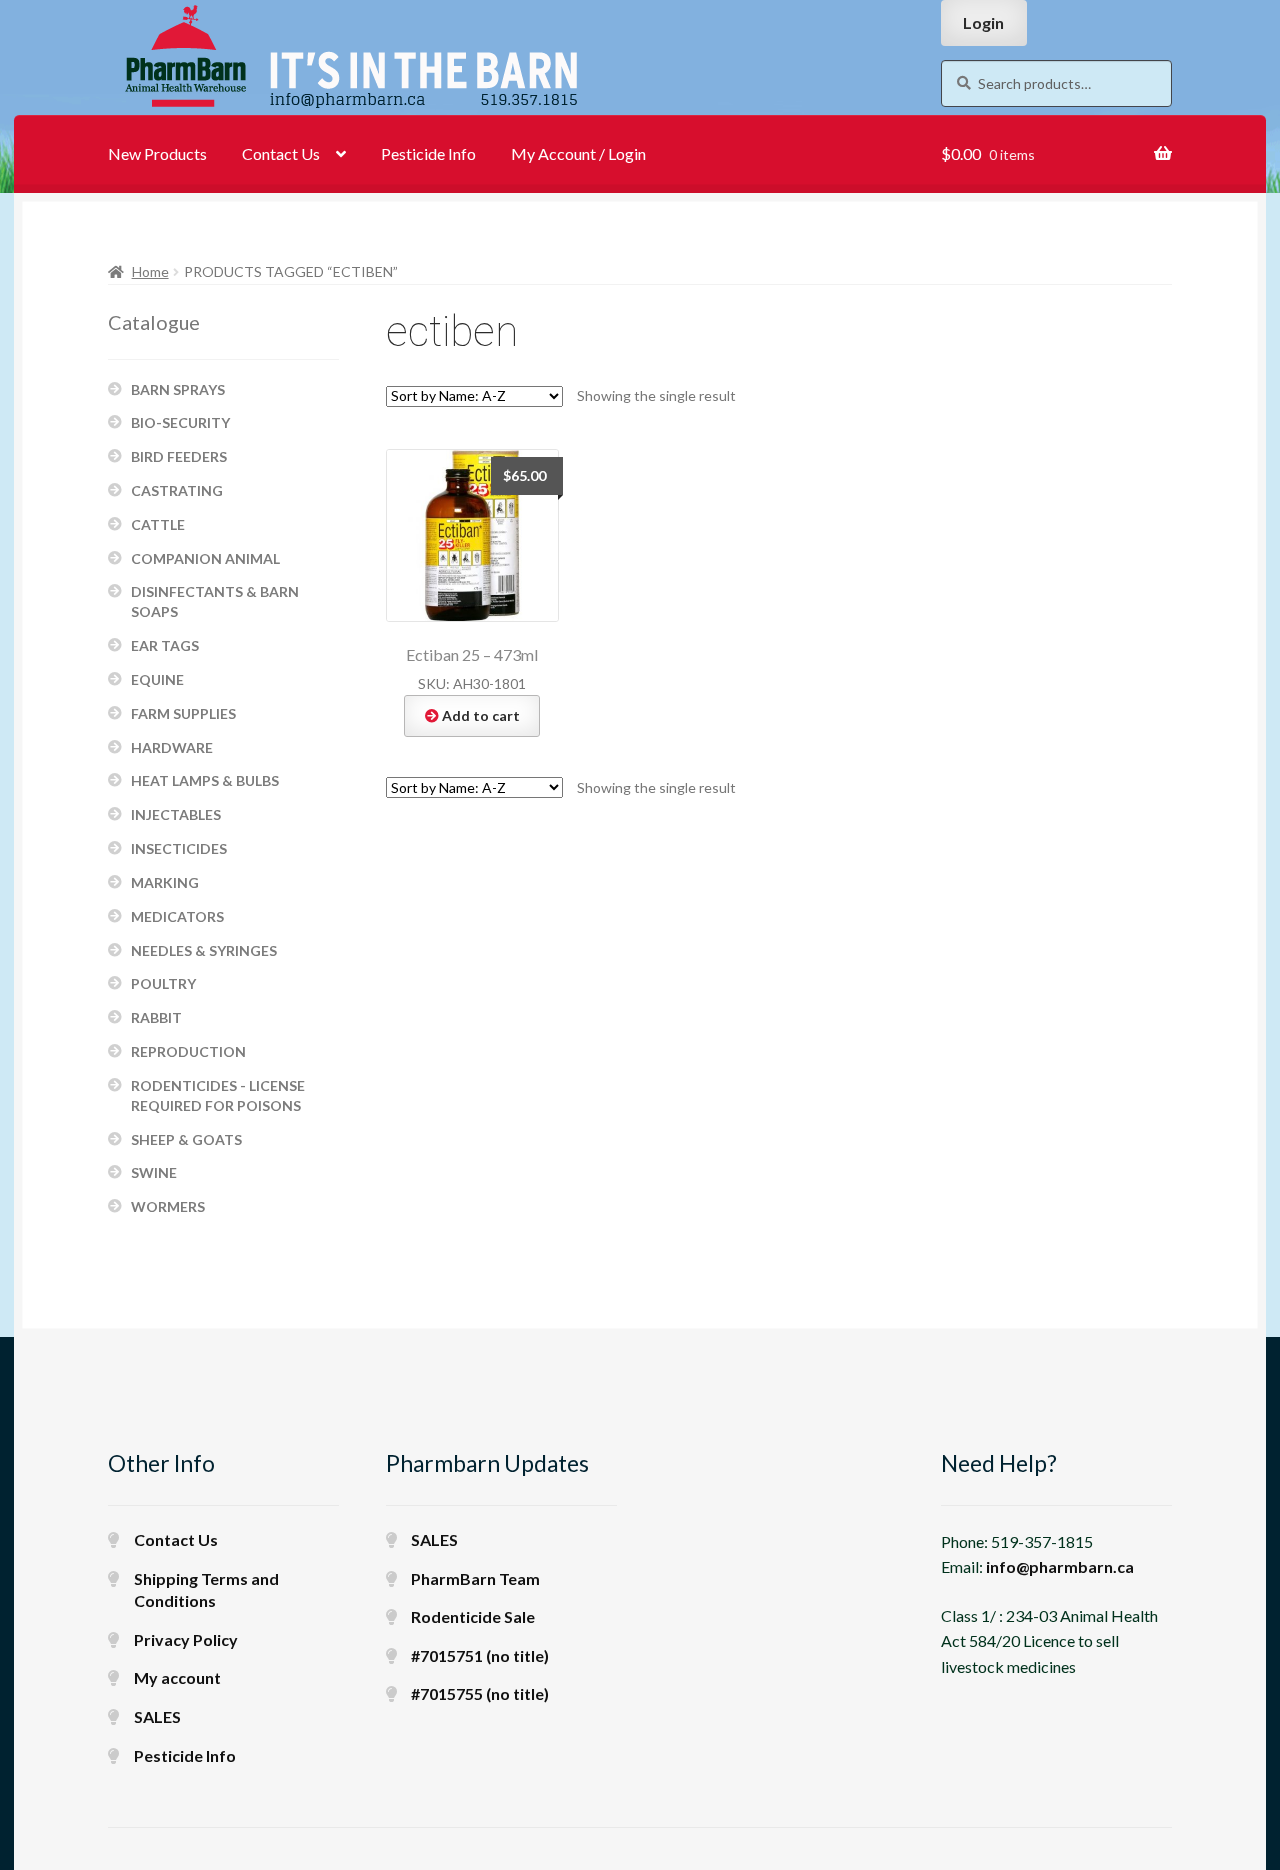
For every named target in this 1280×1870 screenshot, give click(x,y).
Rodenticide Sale (473, 1616)
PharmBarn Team (475, 1578)
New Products (157, 153)
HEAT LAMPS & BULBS (205, 780)
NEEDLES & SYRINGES (204, 950)
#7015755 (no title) (480, 1693)
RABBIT (156, 1017)
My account (177, 1677)
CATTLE (158, 524)
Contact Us (281, 153)
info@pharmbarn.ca (1060, 1566)
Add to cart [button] (481, 715)
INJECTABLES (176, 814)
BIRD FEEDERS (179, 456)
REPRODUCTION (188, 1051)
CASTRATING (177, 490)
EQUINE (157, 679)
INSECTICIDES (179, 848)
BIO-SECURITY (180, 422)
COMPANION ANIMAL (205, 558)
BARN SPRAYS (178, 389)
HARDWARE (172, 747)
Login (983, 22)
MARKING (165, 882)
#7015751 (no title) (480, 1655)
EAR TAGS (165, 645)
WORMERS (168, 1206)
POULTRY (163, 983)
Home (150, 271)
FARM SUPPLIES (183, 713)
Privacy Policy (186, 1639)
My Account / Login (578, 153)
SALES (157, 1716)
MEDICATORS (177, 916)
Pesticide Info (428, 153)
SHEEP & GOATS (186, 1139)
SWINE (154, 1172)
